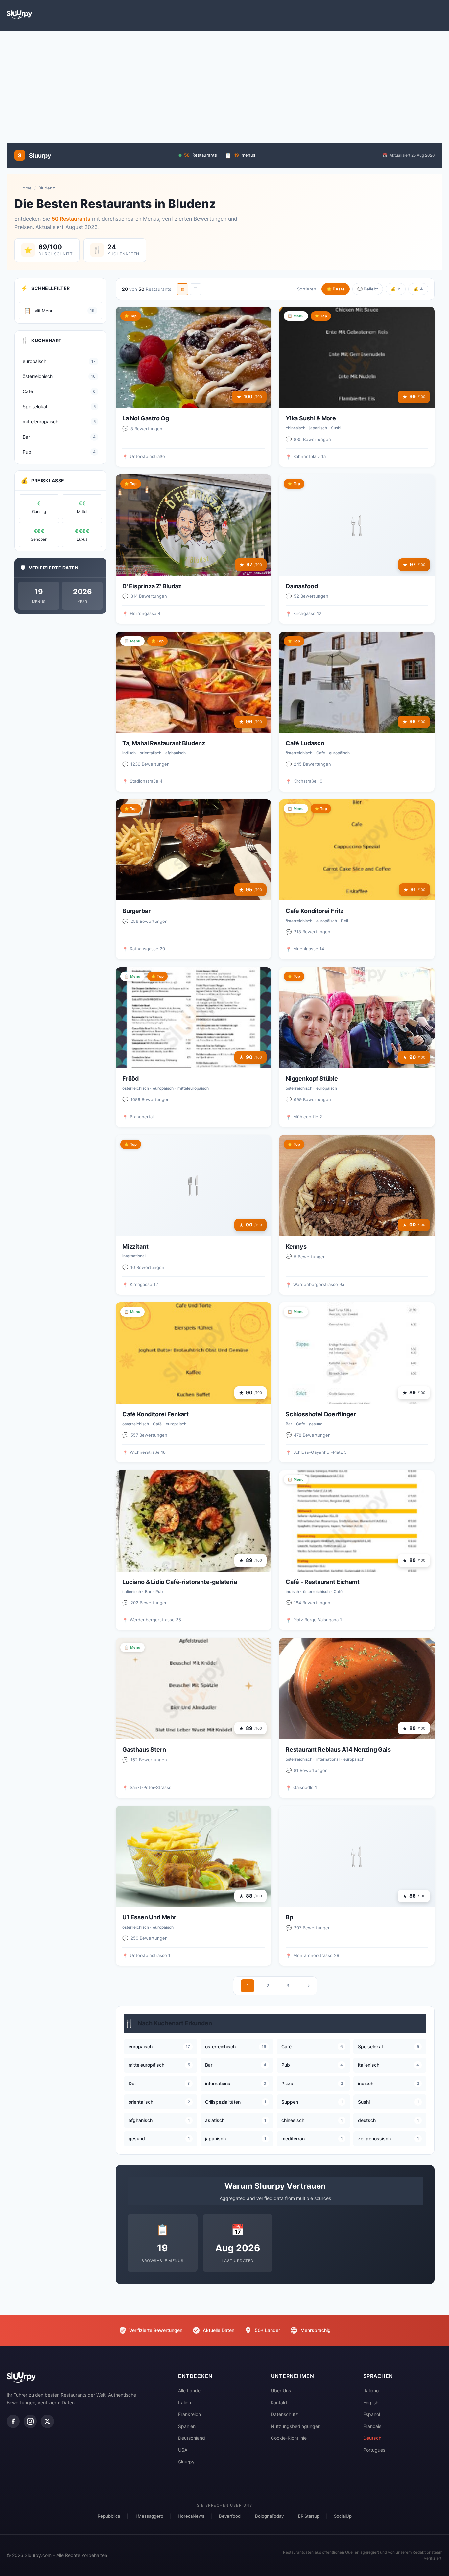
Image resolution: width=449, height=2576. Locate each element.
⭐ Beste (336, 289)
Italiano (371, 2391)
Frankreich (189, 2414)
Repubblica (109, 2516)
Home (25, 188)
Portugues (374, 2450)
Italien (185, 2402)
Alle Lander (190, 2391)
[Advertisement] (225, 84)
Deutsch (372, 2438)
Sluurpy (186, 2462)
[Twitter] (47, 2421)
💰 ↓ (418, 289)
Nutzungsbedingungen (296, 2426)
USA (183, 2450)
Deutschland (192, 2438)
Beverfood (230, 2516)
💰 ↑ (396, 289)
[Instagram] (30, 2421)
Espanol (372, 2414)
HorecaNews (191, 2516)
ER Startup (309, 2516)
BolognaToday (269, 2516)
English (371, 2402)
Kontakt (279, 2402)
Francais (372, 2426)
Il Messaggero (149, 2516)
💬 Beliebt (368, 289)
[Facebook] (13, 2421)
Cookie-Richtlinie (289, 2438)
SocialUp (343, 2516)
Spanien (187, 2426)
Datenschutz (284, 2414)
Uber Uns (281, 2391)
